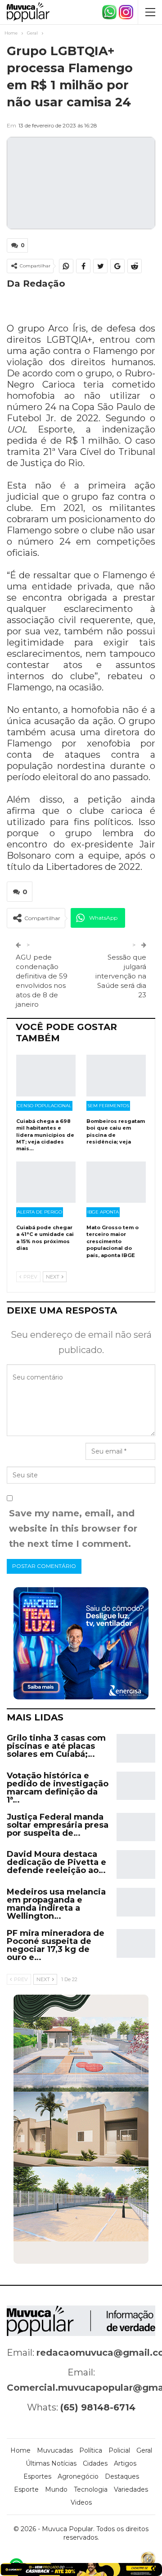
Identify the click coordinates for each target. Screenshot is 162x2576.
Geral (144, 2450)
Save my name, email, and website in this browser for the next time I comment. (73, 1528)
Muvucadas (55, 2450)
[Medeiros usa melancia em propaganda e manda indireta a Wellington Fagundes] (136, 1902)
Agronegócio (78, 2476)
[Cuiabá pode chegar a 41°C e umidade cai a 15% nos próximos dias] (46, 1182)
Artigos (125, 2463)
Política (91, 2450)
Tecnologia (91, 2489)
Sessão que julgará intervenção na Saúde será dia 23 (121, 976)
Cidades (95, 2463)
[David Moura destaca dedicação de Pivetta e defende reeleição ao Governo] (136, 1864)
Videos (81, 2502)
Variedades (131, 2489)
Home (20, 2450)
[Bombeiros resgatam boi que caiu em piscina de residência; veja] (116, 1075)
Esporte (26, 2489)
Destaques (122, 2476)
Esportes (37, 2476)
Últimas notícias (51, 2463)
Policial (119, 2450)
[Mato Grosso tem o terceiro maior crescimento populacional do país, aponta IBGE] (116, 1182)
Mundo (56, 2489)
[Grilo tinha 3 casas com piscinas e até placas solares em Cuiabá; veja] (136, 1748)
